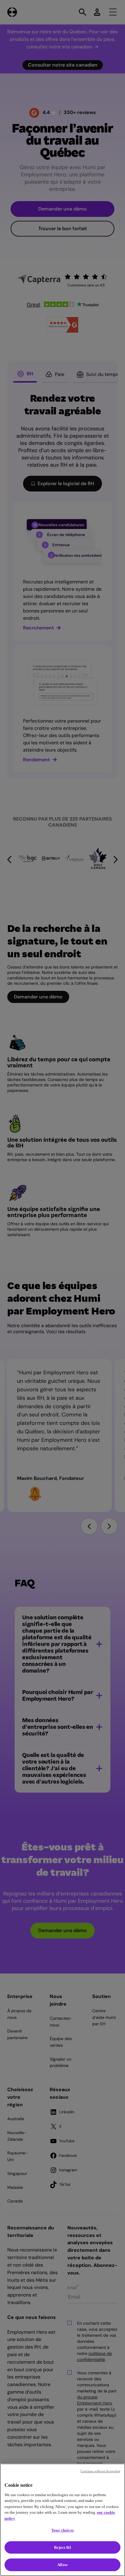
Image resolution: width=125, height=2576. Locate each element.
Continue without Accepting (100, 2471)
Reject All (62, 2547)
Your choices (62, 2530)
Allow (62, 2565)
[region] (62, 2520)
